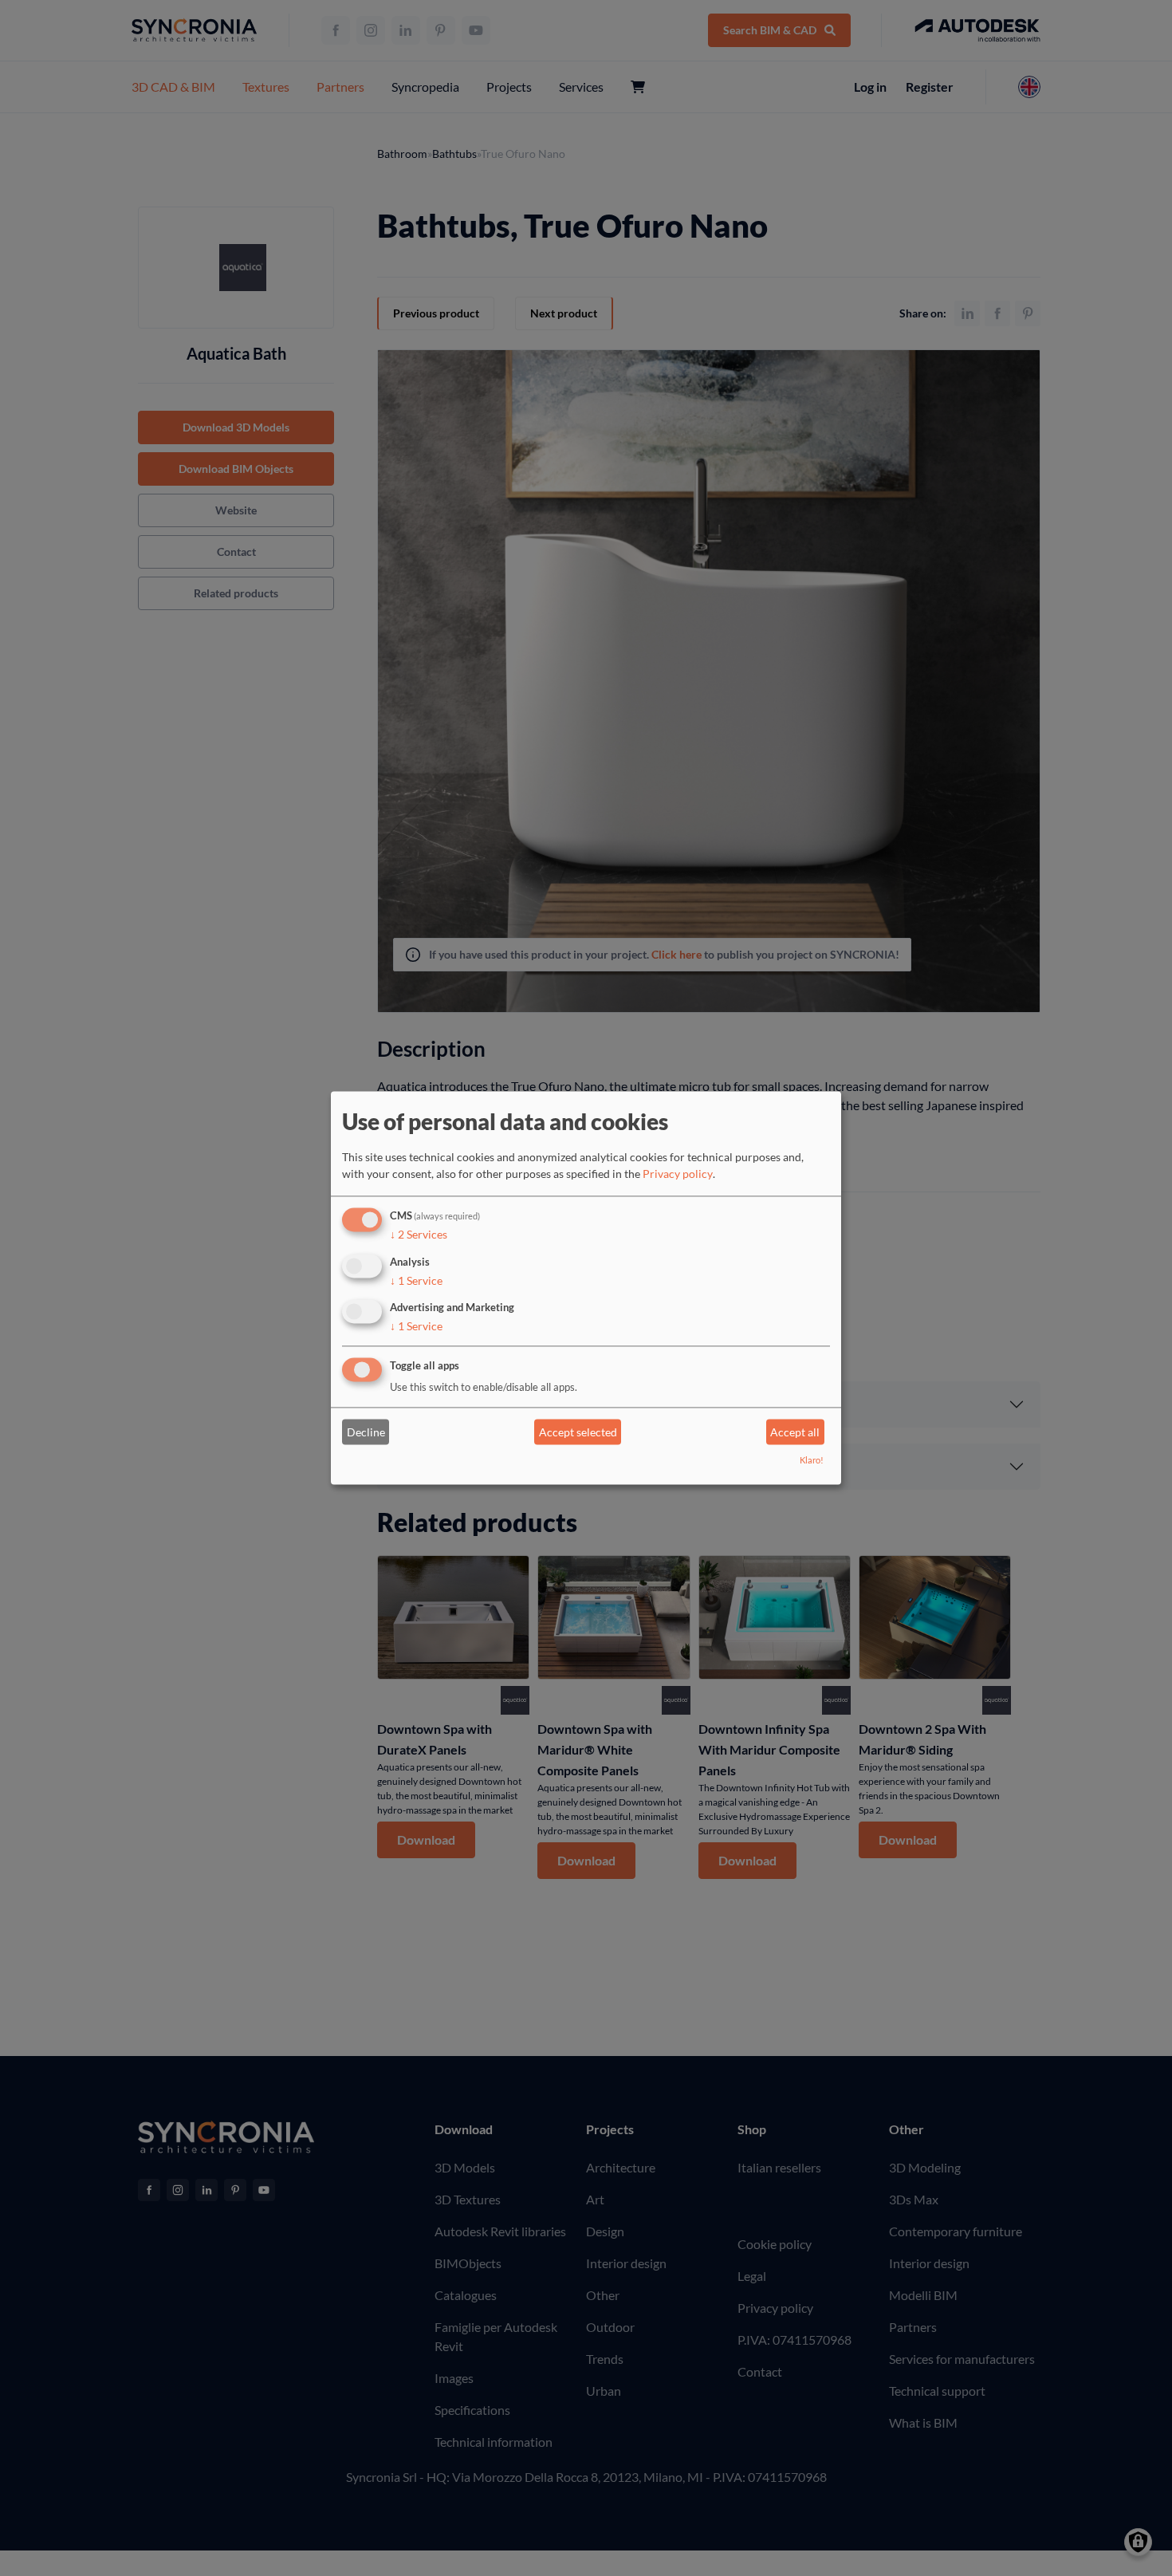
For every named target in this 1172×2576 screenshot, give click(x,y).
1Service (416, 1280)
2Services (419, 1234)
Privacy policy (678, 1174)
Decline (366, 1432)
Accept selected (578, 1432)
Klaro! (812, 1461)
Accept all (795, 1432)
